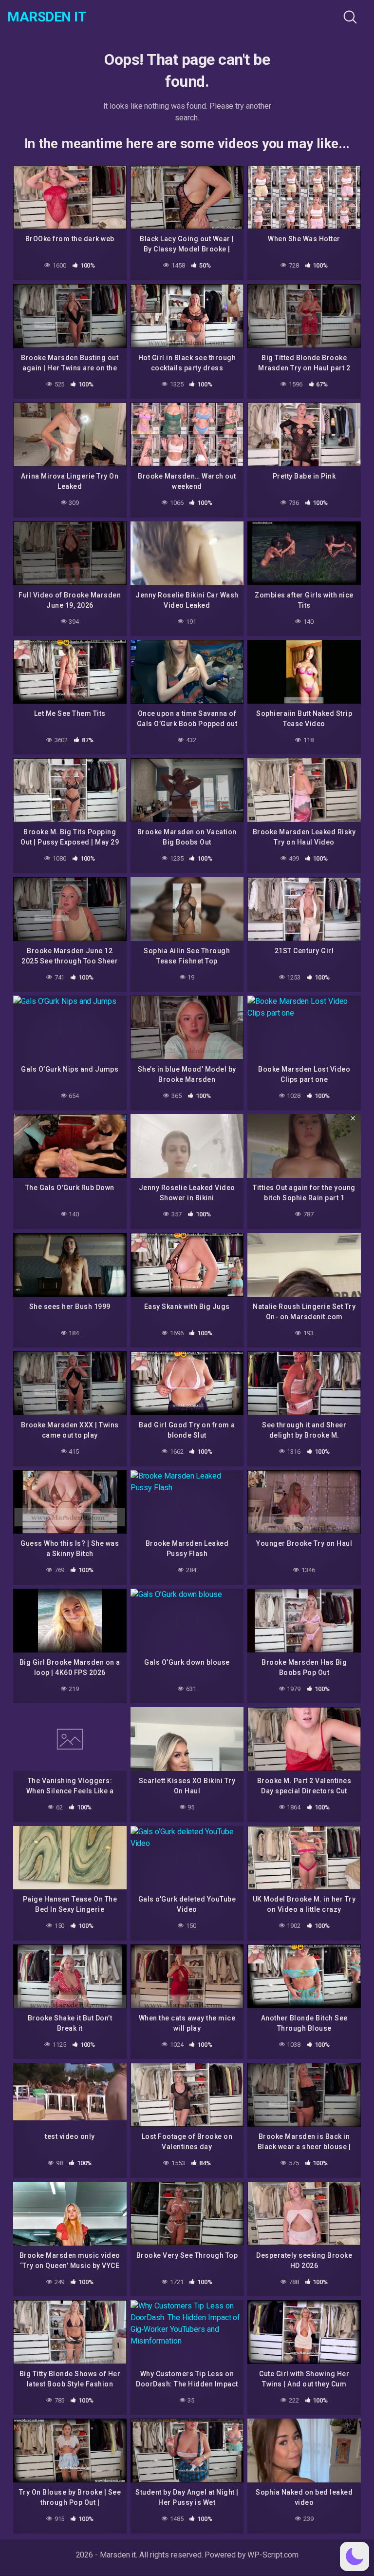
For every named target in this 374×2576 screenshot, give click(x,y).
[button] (355, 2557)
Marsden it (47, 17)
